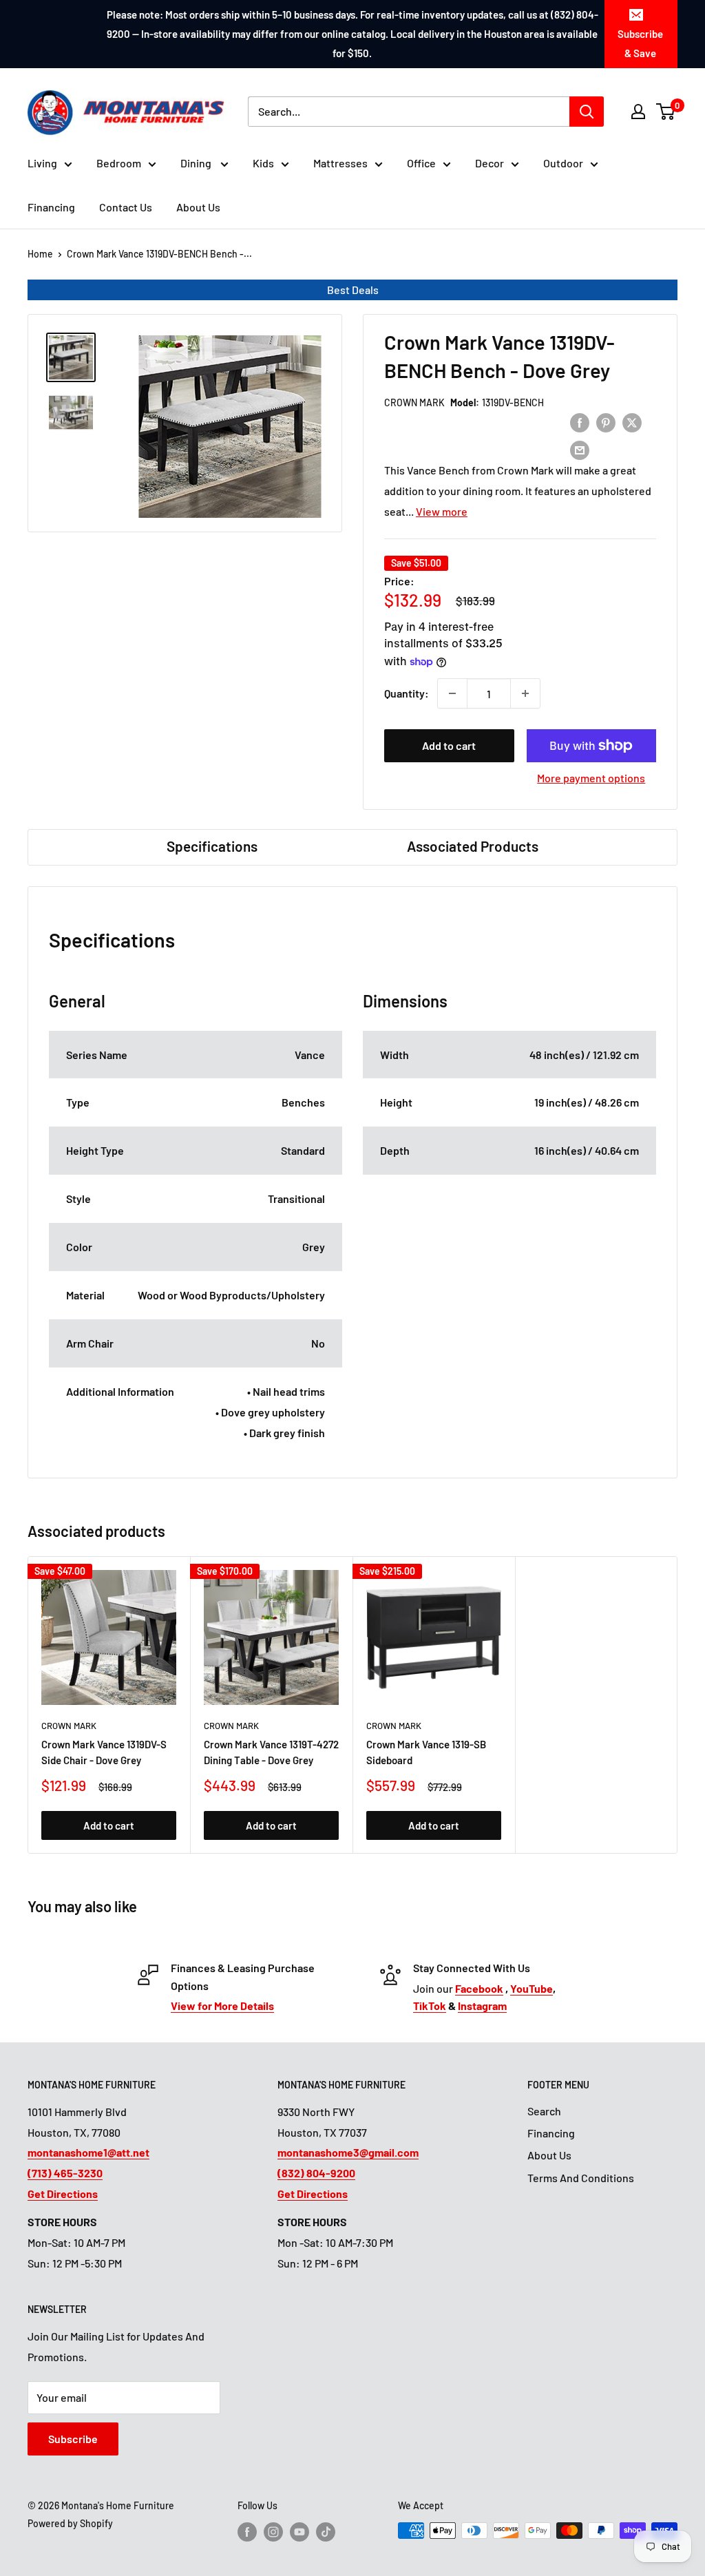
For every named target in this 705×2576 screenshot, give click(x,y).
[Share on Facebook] (580, 422)
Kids (263, 163)
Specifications (212, 846)
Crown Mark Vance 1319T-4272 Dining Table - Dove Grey (271, 1752)
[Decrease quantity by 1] (452, 693)
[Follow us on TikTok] (326, 2532)
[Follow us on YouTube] (299, 2532)
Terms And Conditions (581, 2178)
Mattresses (340, 163)
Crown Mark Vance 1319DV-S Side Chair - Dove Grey (104, 1752)
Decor (490, 163)
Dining (197, 163)
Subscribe (73, 2439)
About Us (198, 207)
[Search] (587, 112)
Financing (51, 207)
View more (442, 511)
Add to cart (449, 745)
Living (42, 163)
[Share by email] (580, 450)
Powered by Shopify (70, 2523)
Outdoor (563, 163)
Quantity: (407, 693)
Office (421, 163)
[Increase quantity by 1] (525, 693)
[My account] (638, 112)
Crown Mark (414, 402)
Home (40, 254)
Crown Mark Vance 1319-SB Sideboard (426, 1752)
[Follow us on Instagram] (273, 2532)
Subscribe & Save (640, 43)
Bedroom (119, 163)
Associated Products (473, 846)
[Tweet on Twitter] (632, 422)
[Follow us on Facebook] (247, 2532)
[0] (666, 112)
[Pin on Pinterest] (606, 422)
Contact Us (126, 207)
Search (544, 2111)
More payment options (591, 778)
